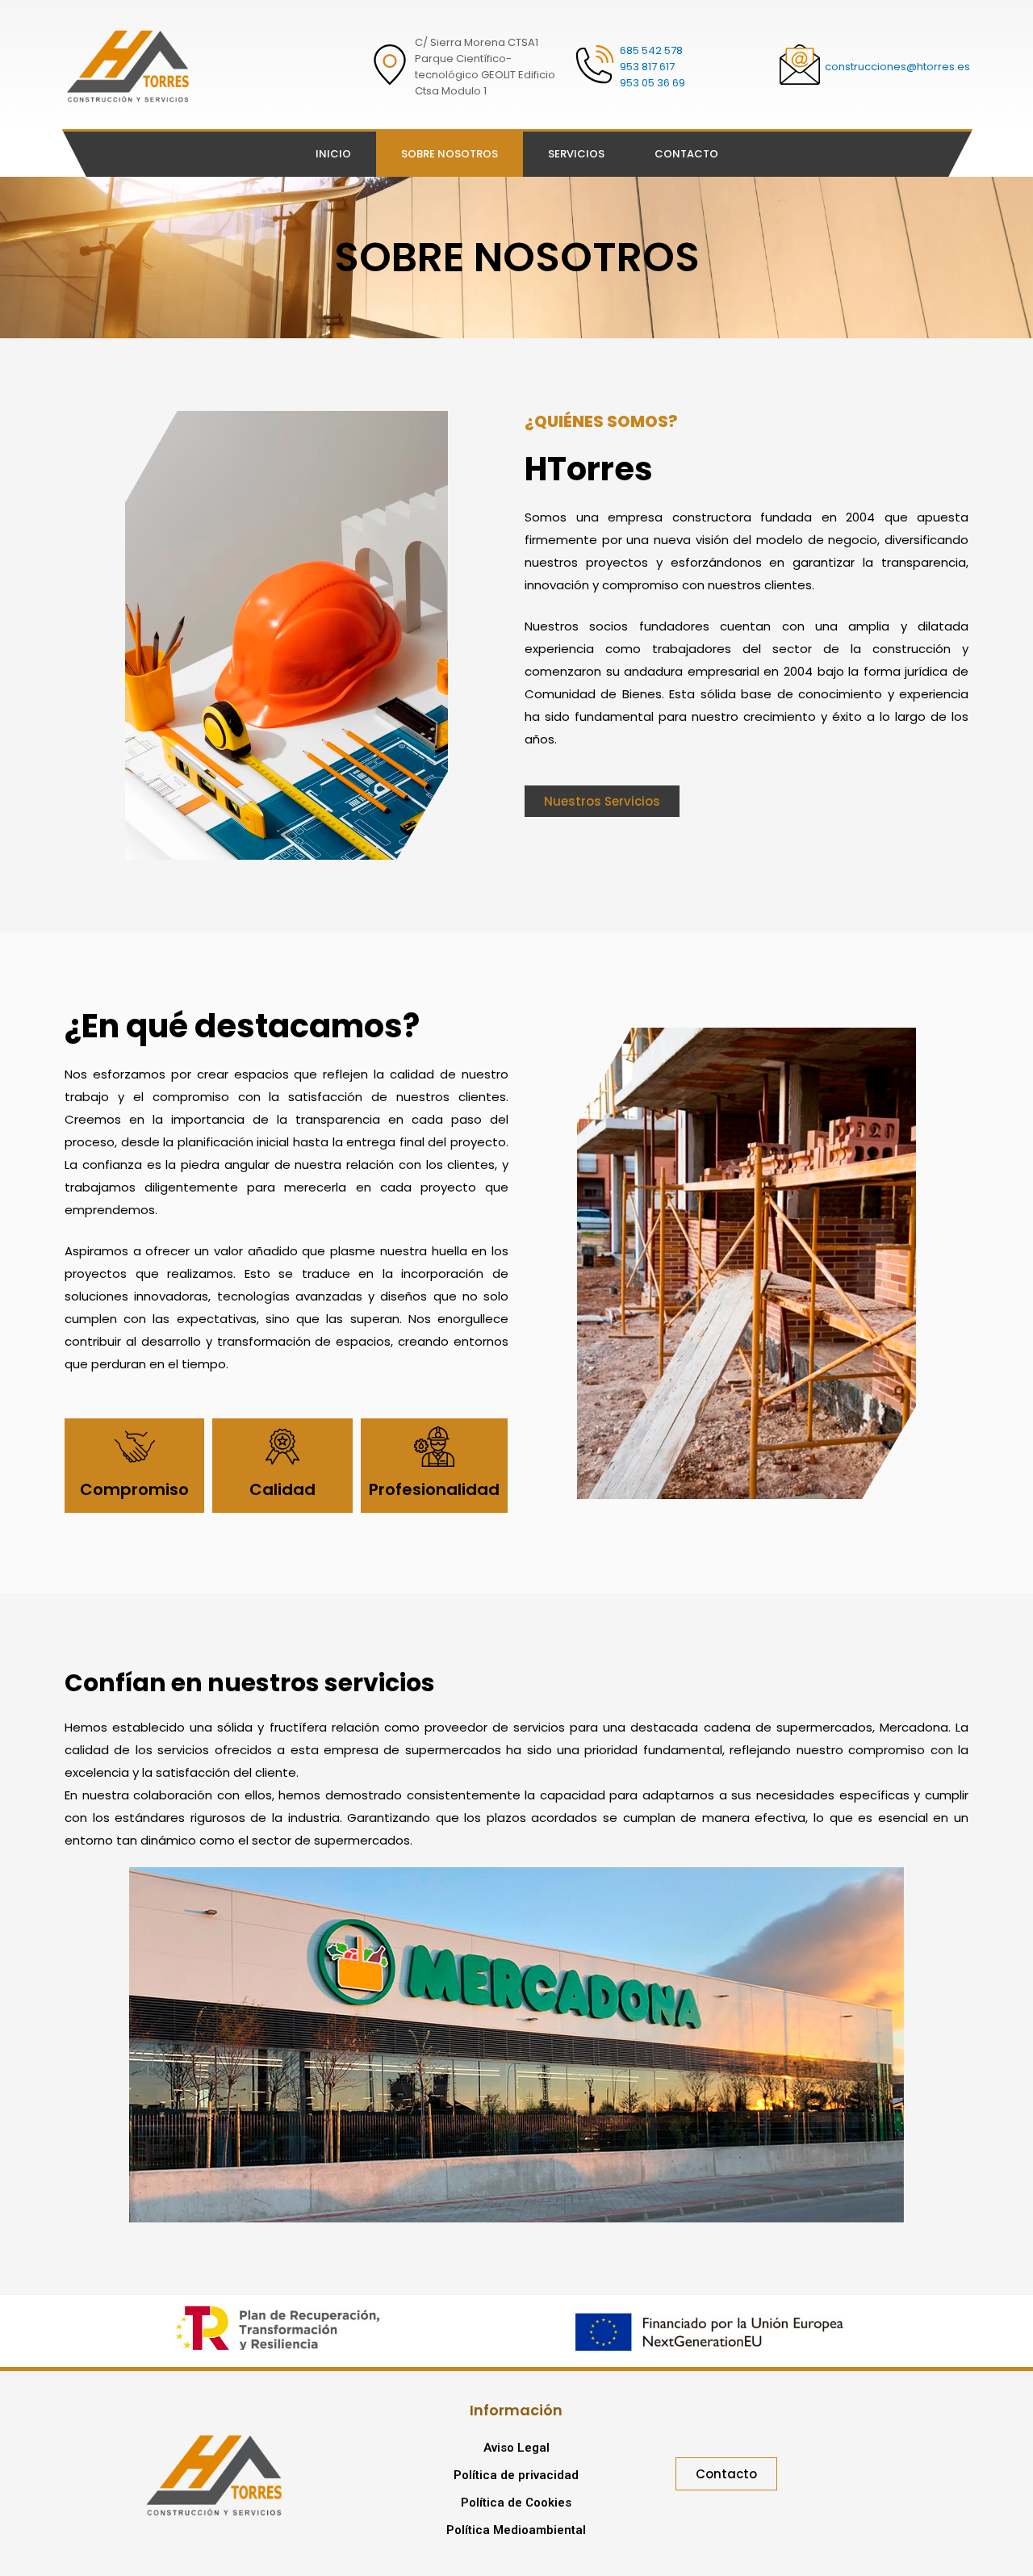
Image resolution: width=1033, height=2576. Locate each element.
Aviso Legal (516, 2448)
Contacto (686, 154)
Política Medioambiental (516, 2530)
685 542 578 (651, 50)
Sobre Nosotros (450, 154)
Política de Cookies (516, 2503)
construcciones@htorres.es (897, 67)
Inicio (333, 154)
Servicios (576, 154)
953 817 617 (647, 67)
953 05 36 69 (652, 83)
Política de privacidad (516, 2475)
